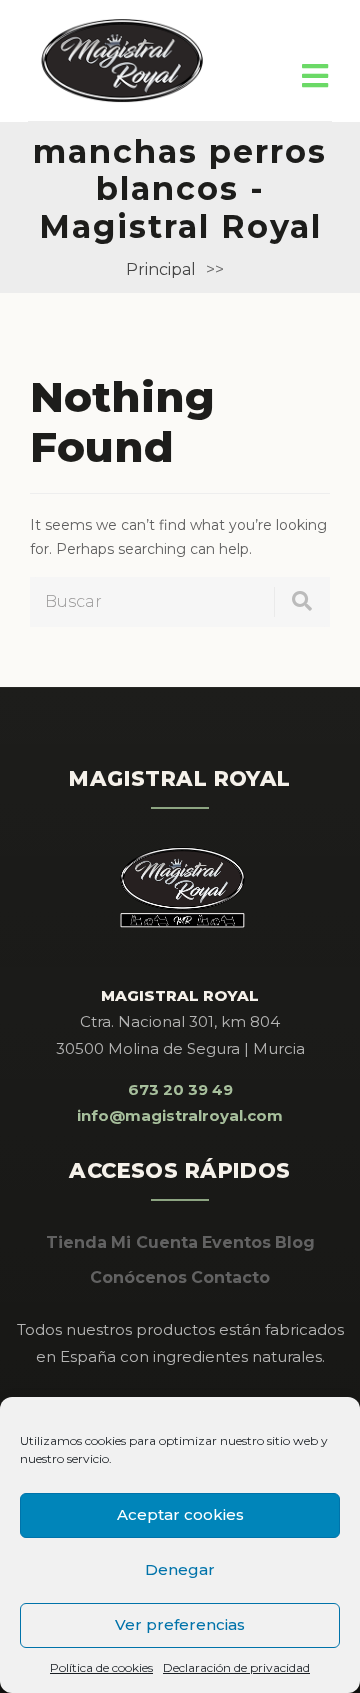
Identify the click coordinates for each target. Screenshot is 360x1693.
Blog (295, 1242)
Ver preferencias (180, 1624)
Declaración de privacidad (236, 1667)
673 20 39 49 (180, 1089)
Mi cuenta (154, 1242)
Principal (161, 269)
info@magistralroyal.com (180, 1115)
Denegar (180, 1569)
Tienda (76, 1242)
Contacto (230, 1277)
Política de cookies (101, 1667)
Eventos (236, 1242)
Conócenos (138, 1277)
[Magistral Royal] (123, 60)
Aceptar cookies (180, 1514)
